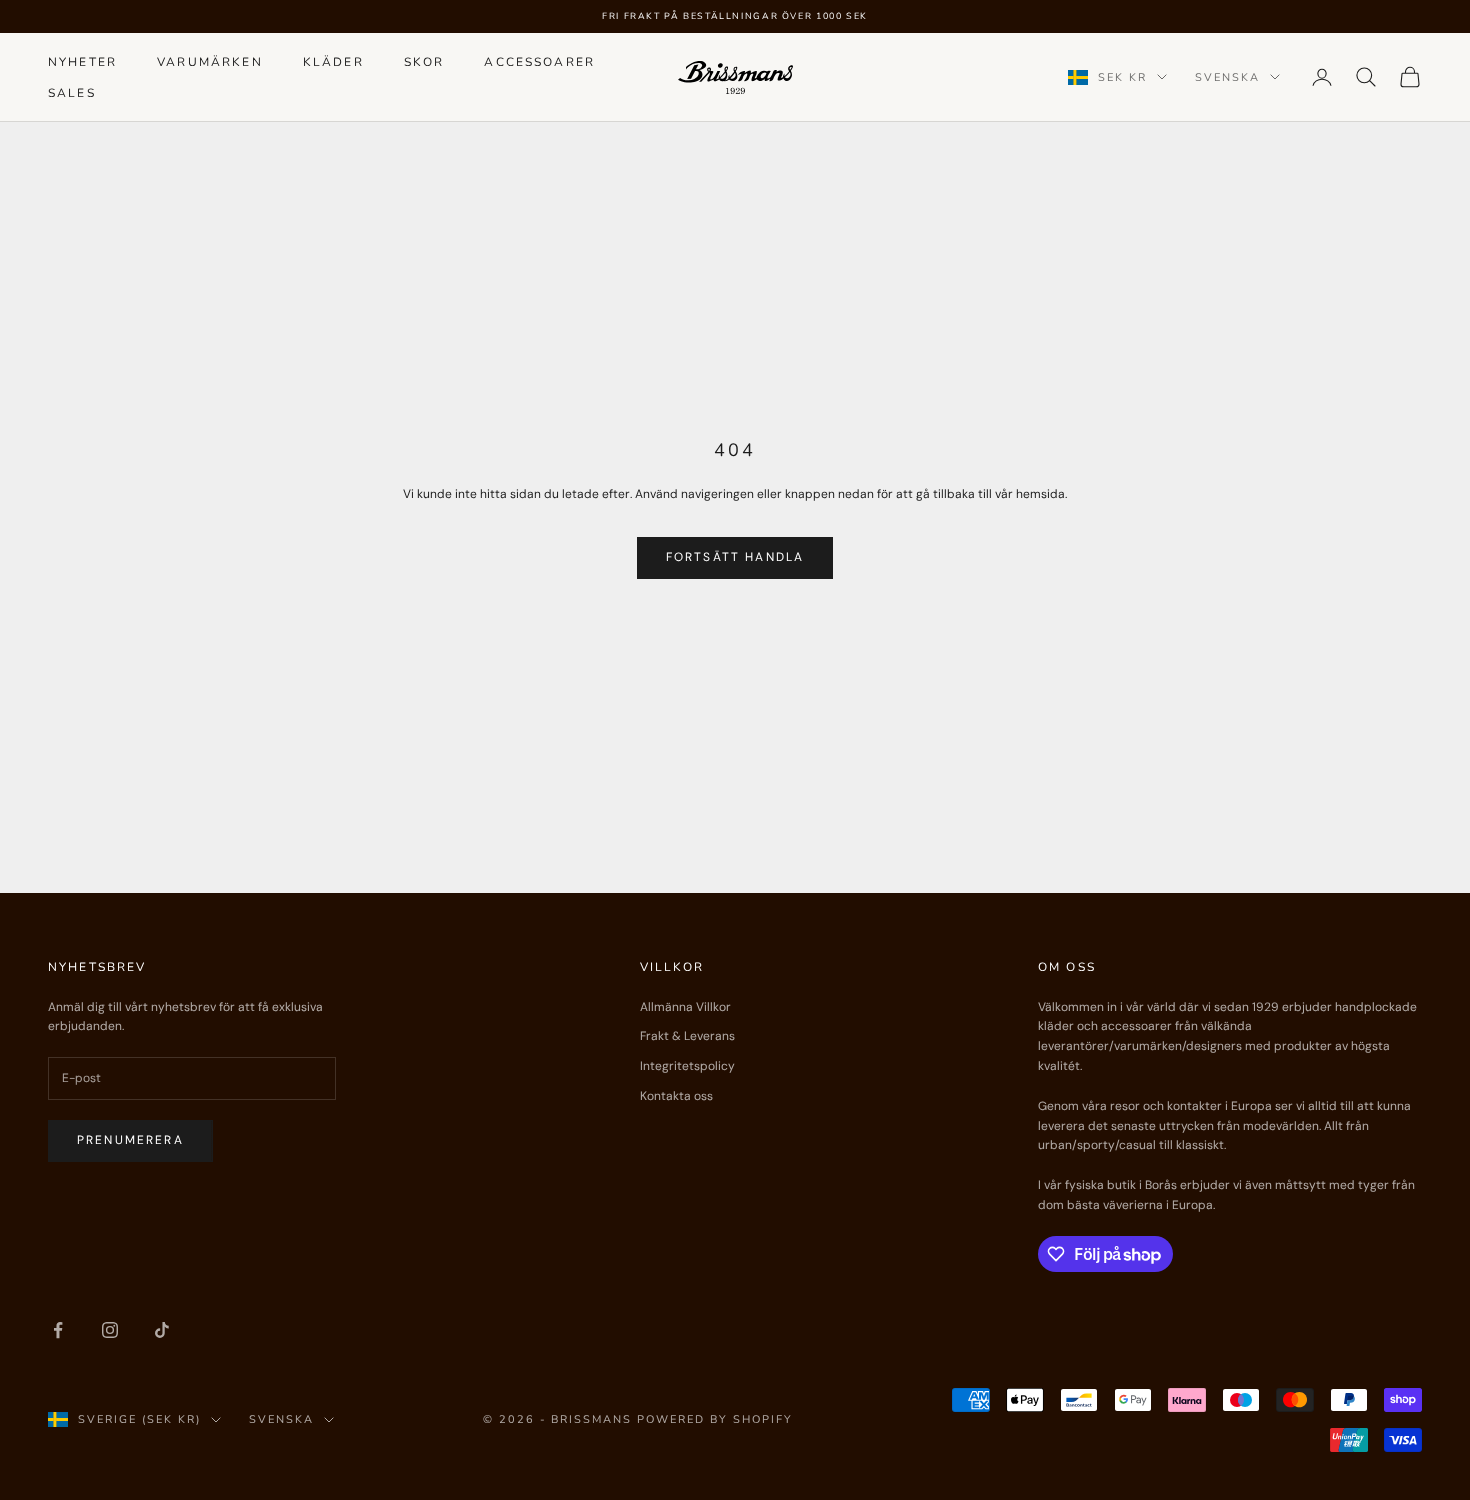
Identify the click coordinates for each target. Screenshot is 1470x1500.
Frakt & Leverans (687, 1036)
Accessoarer (539, 62)
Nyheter (82, 62)
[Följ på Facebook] (58, 1330)
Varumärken (210, 62)
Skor (424, 62)
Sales (72, 92)
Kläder (333, 62)
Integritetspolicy (687, 1066)
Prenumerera (130, 1140)
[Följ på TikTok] (162, 1330)
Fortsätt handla (735, 557)
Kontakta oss (676, 1096)
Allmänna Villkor (685, 1007)
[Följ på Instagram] (110, 1330)
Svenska (1227, 76)
